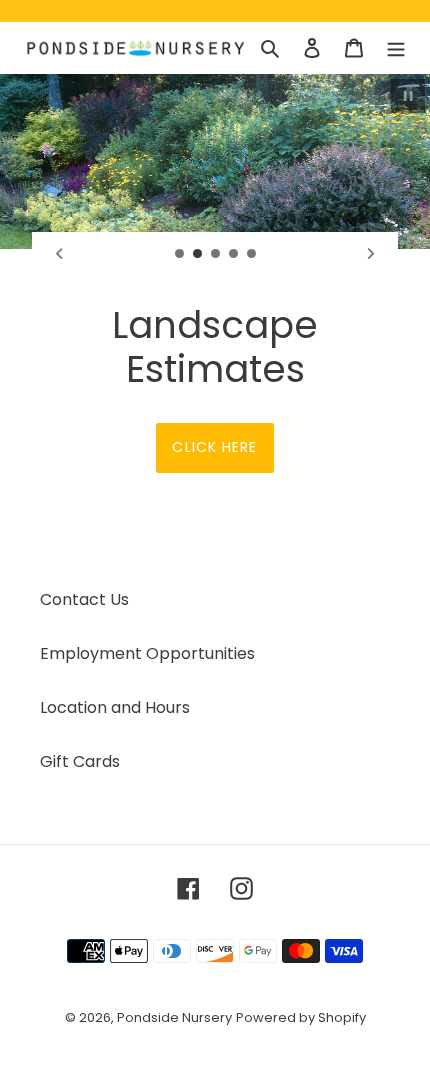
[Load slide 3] (216, 254)
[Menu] (396, 48)
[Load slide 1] (180, 254)
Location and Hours (115, 707)
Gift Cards (80, 761)
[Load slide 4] (234, 254)
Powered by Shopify (301, 1017)
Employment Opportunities (147, 653)
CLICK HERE (214, 447)
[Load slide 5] (252, 254)
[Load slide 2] (198, 254)
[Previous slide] (59, 254)
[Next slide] (371, 254)
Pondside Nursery (174, 1017)
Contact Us (84, 599)
